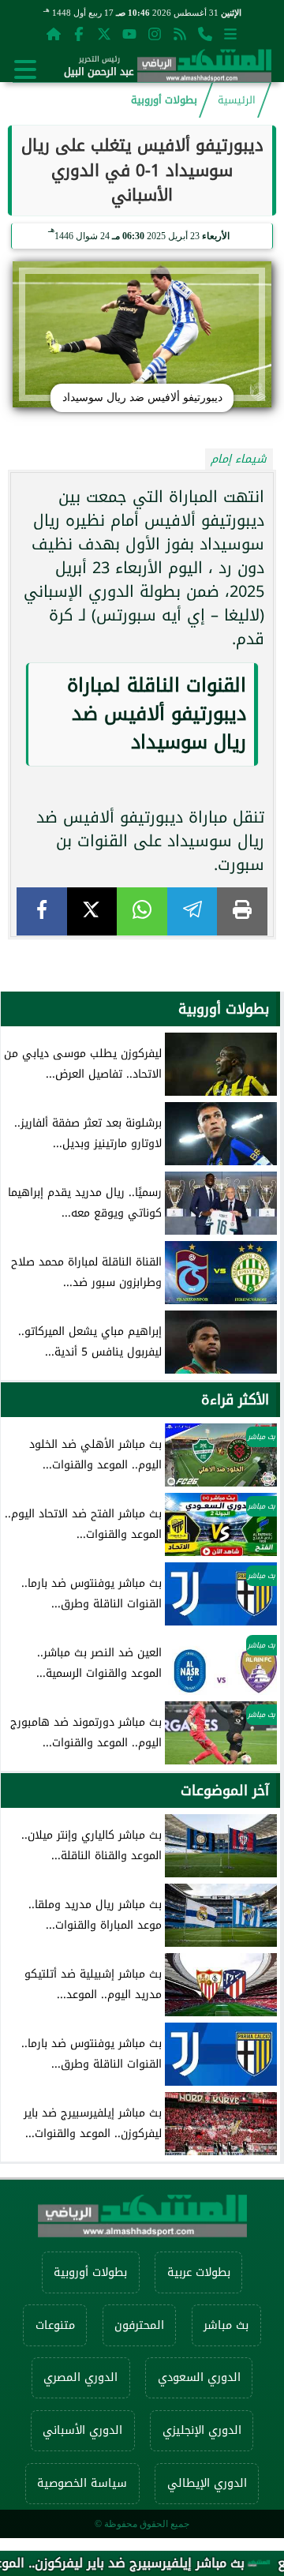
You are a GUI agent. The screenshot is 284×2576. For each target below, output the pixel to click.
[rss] (180, 33)
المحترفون (139, 2325)
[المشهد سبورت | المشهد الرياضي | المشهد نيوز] (204, 69)
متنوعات (55, 2325)
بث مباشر (226, 2325)
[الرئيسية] (54, 33)
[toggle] (25, 69)
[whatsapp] (142, 911)
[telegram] (192, 911)
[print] (242, 911)
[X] (92, 911)
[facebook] (42, 911)
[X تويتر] (104, 33)
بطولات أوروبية (164, 100)
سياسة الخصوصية (82, 2483)
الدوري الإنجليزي (202, 2430)
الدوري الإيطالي (207, 2483)
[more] (230, 33)
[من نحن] (205, 33)
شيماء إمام (239, 459)
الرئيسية (237, 100)
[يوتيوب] (129, 33)
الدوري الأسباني (82, 2430)
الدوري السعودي (199, 2377)
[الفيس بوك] (79, 33)
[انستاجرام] (155, 33)
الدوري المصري (80, 2377)
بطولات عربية (199, 2272)
